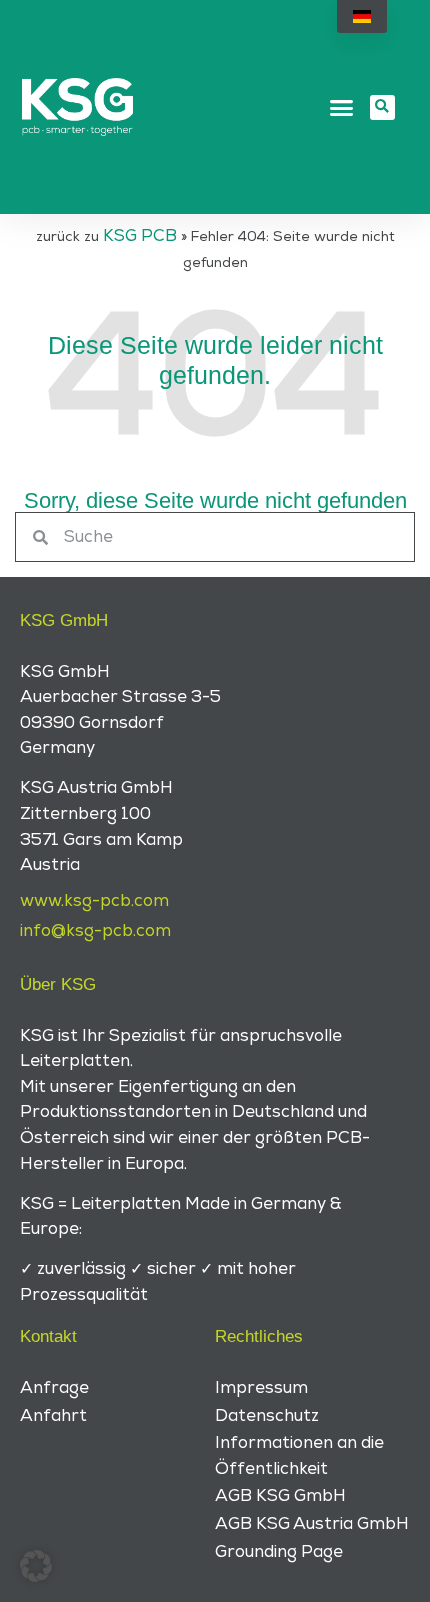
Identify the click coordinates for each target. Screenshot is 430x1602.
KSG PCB (140, 236)
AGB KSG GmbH (280, 1496)
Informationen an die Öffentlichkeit (299, 1456)
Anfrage (54, 1388)
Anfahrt (53, 1416)
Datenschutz (267, 1416)
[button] (341, 107)
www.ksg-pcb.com (94, 901)
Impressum (261, 1388)
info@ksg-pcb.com (95, 931)
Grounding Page (279, 1552)
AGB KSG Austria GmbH (312, 1524)
